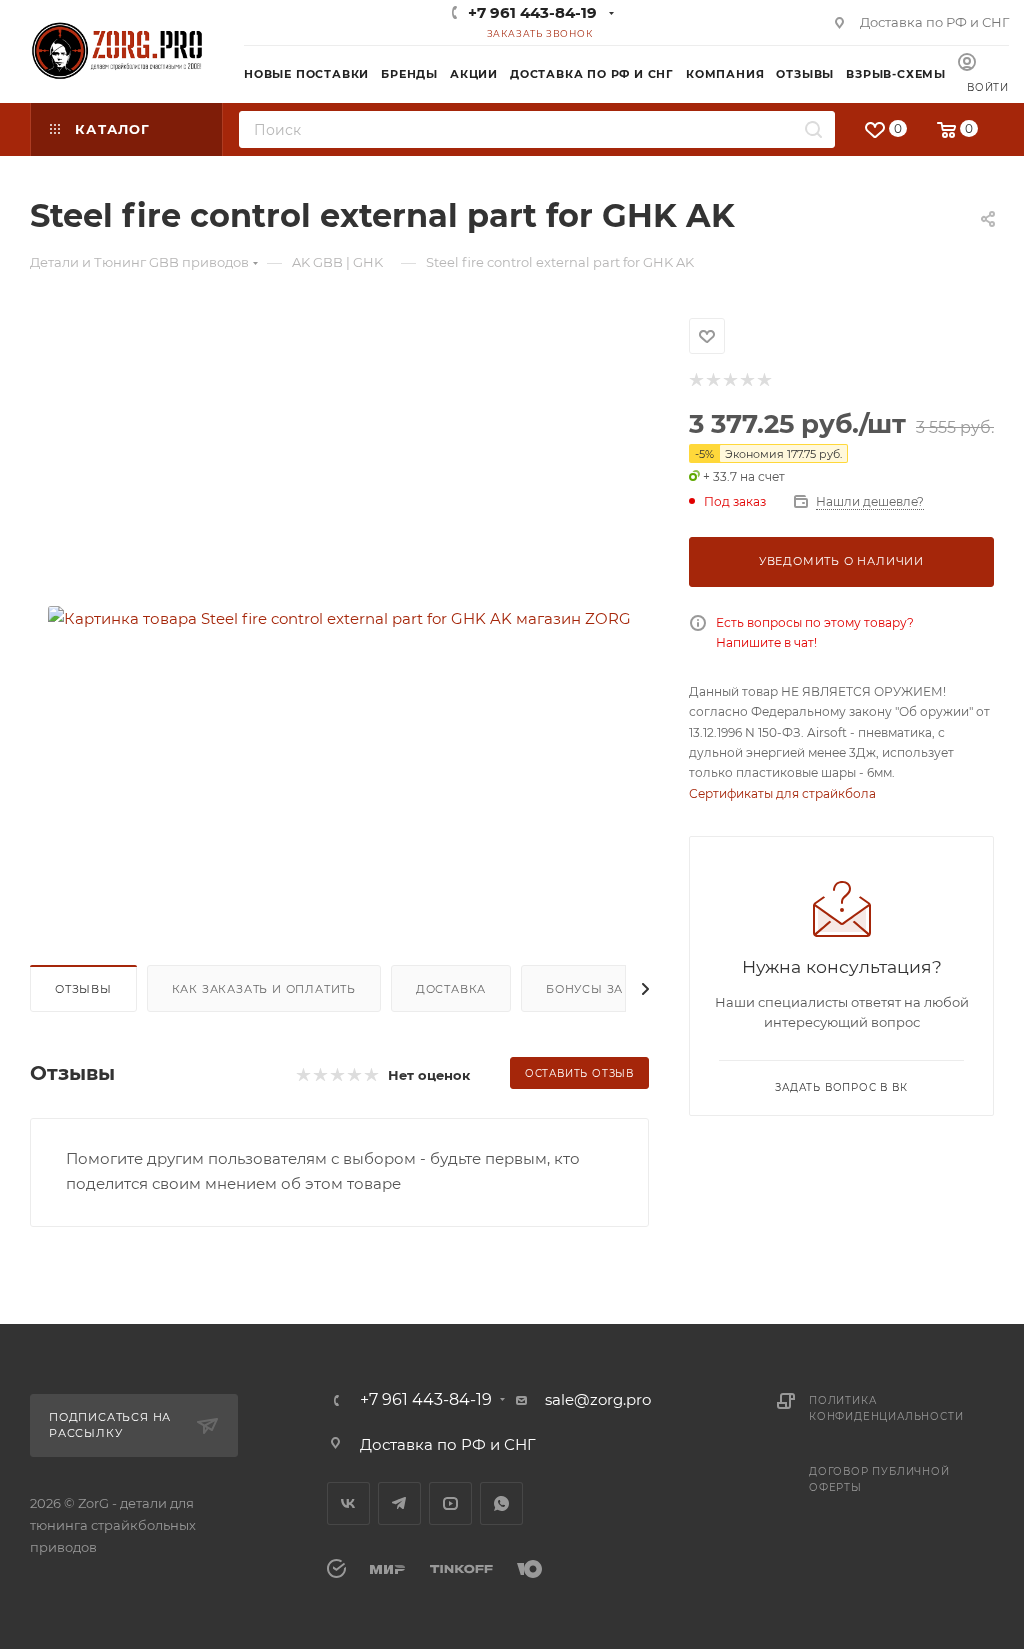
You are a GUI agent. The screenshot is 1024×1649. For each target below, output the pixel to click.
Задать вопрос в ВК (841, 1087)
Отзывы (83, 989)
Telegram (399, 1503)
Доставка (451, 989)
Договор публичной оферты (879, 1479)
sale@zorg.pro (598, 1399)
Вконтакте (348, 1503)
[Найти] (813, 129)
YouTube (450, 1503)
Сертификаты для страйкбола (782, 793)
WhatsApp (501, 1503)
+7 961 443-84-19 (532, 12)
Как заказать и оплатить (264, 989)
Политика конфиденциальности (886, 1408)
